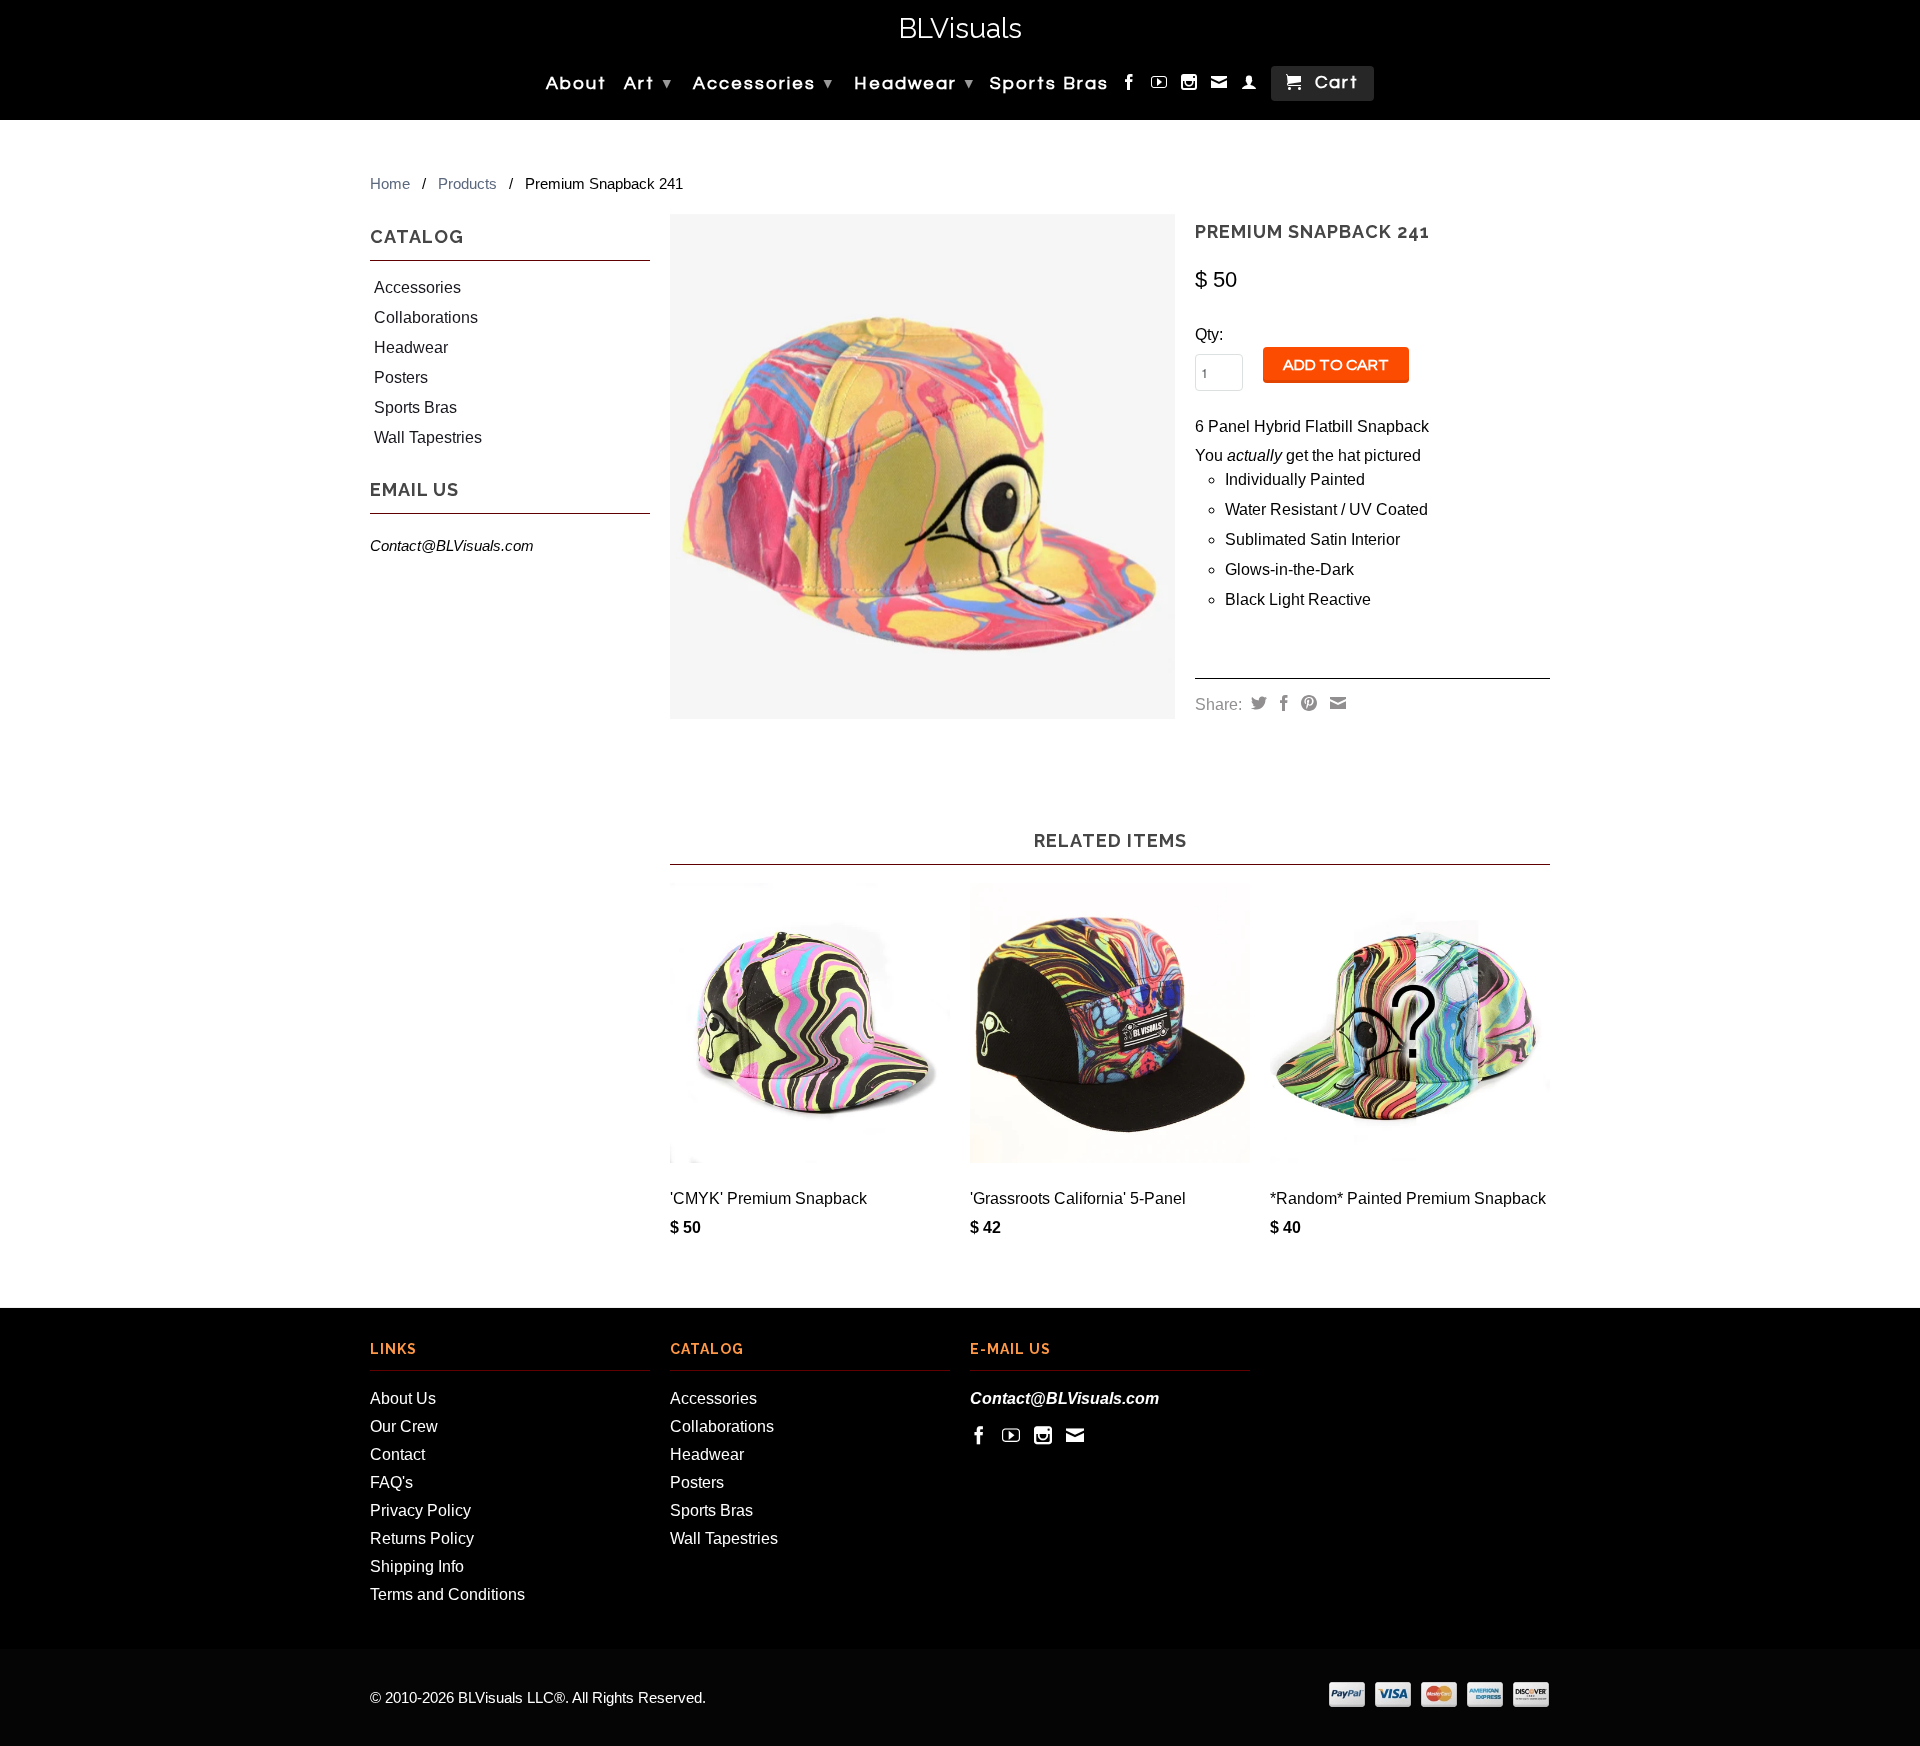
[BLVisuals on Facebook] (1130, 86)
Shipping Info (417, 1566)
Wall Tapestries (428, 437)
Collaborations (426, 317)
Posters (401, 377)
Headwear (914, 83)
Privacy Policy (420, 1510)
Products (467, 183)
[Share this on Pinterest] (1306, 703)
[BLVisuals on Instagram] (1190, 86)
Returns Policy (422, 1538)
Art (648, 83)
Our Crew (404, 1426)
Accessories (763, 83)
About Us (403, 1398)
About (576, 84)
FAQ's (391, 1482)
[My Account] (1250, 86)
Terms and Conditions (447, 1594)
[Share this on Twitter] (1256, 703)
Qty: (1209, 334)
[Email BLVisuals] (1220, 86)
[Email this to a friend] (1335, 703)
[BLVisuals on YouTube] (1160, 86)
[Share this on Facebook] (1281, 703)
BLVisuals (960, 29)
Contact (397, 1454)
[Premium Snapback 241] (922, 466)
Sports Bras (1049, 84)
